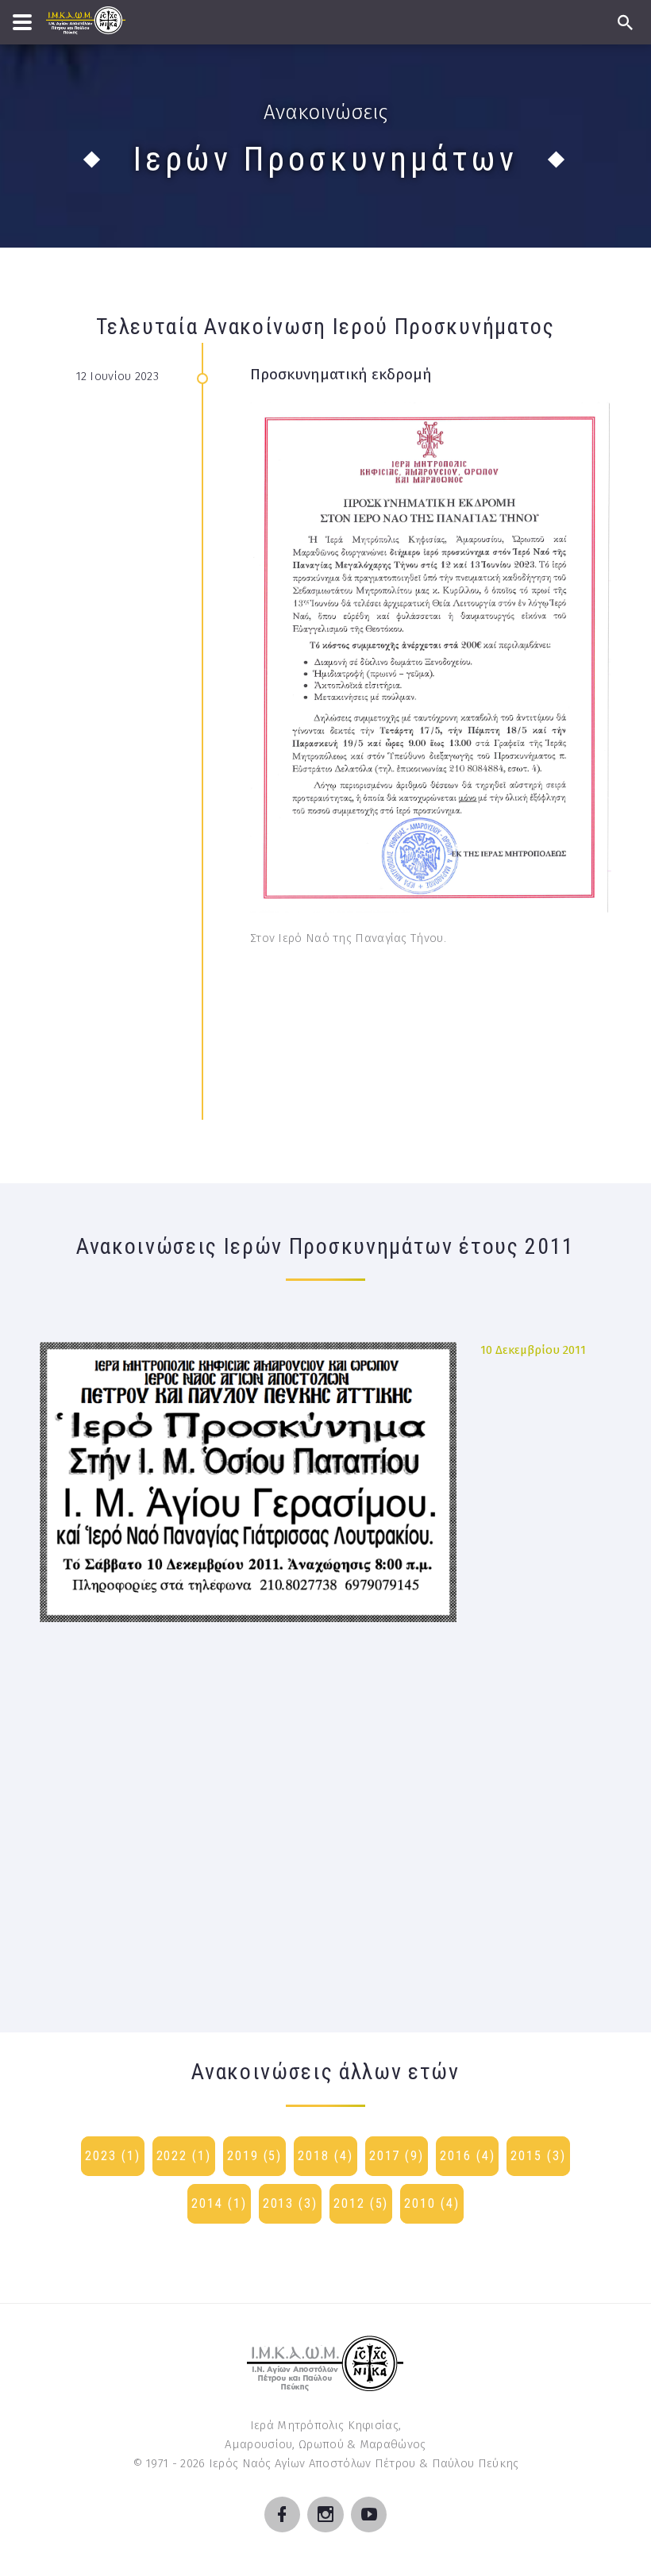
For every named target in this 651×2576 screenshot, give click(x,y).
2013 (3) (290, 2203)
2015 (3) (538, 2156)
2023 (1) (112, 2156)
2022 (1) (184, 2156)
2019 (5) (254, 2156)
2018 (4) (325, 2156)
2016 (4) (467, 2156)
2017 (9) (397, 2156)
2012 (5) (361, 2203)
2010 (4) (431, 2203)
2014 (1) (219, 2203)
